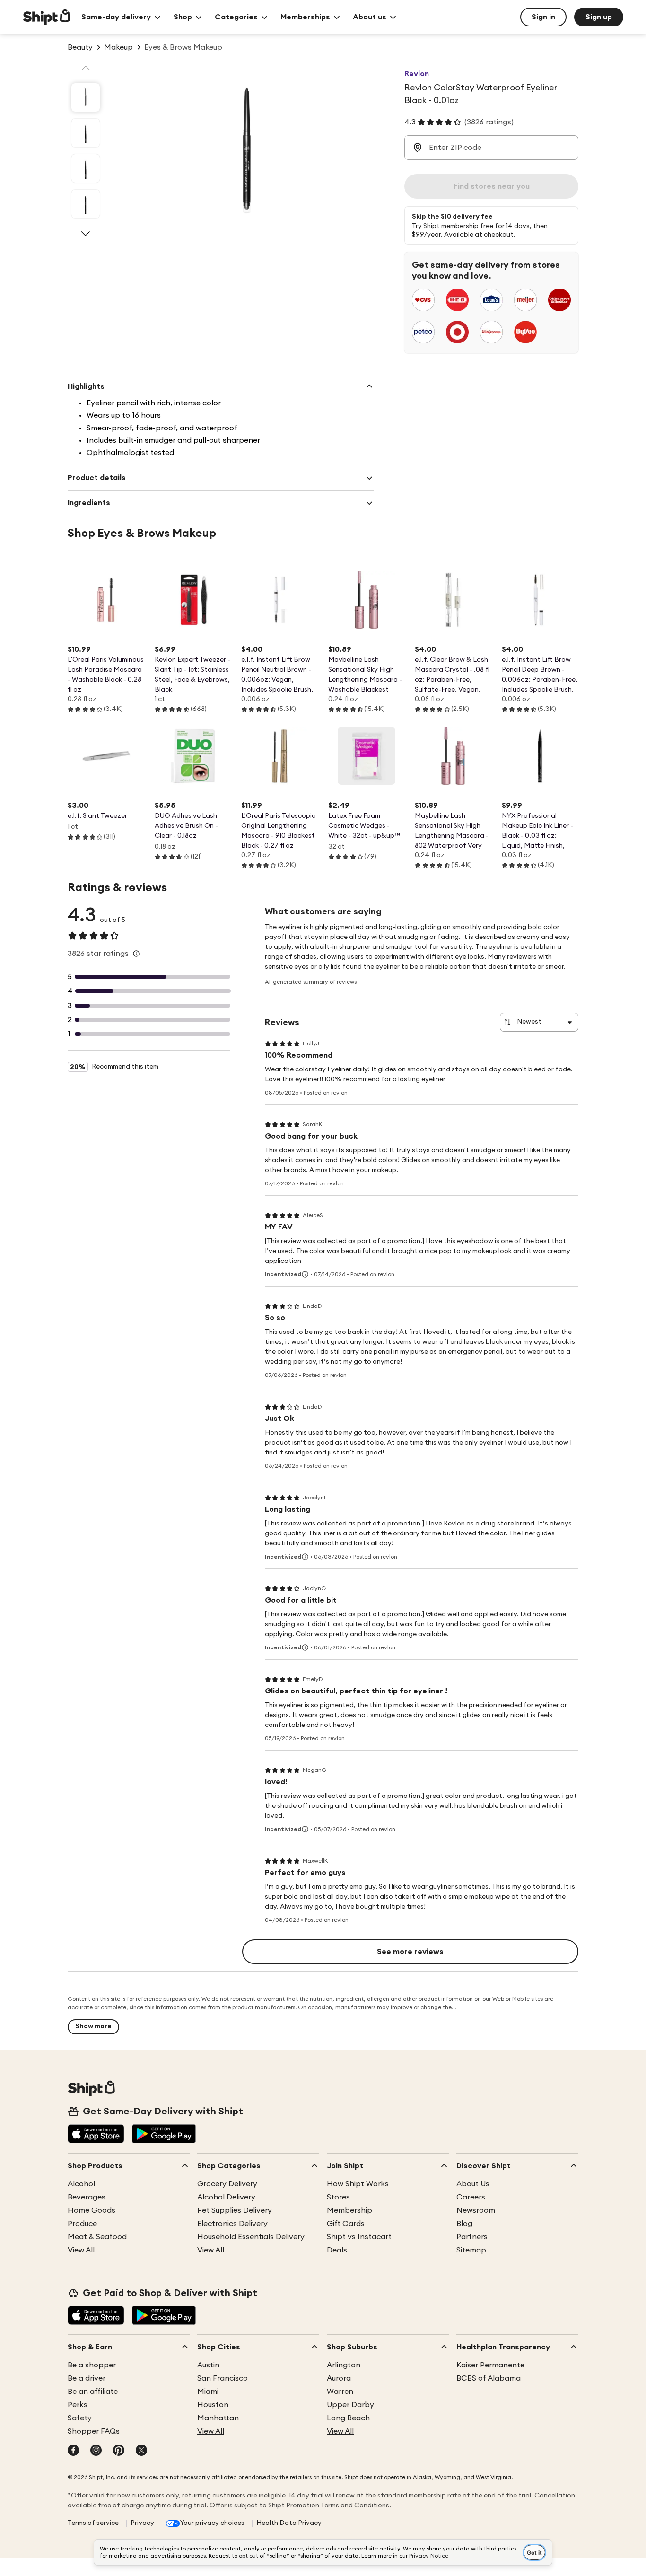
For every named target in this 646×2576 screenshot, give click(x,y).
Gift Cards (346, 2224)
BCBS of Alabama (489, 2378)
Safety (80, 2418)
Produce (82, 2224)
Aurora (339, 2378)
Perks (78, 2405)
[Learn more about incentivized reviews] (305, 1274)
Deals (337, 2250)
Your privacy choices (212, 2523)
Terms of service (93, 2523)
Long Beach (348, 2418)
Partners (472, 2237)
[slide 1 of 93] (86, 97)
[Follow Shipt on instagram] (96, 2451)
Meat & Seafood (97, 2237)
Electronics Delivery (232, 2224)
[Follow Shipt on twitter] (141, 2451)
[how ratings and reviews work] (136, 954)
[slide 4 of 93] (86, 204)
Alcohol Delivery (226, 2197)
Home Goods (92, 2210)
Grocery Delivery (227, 2184)
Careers (471, 2197)
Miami (208, 2392)
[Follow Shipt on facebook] (73, 2451)
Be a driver (87, 2378)
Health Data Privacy (289, 2523)
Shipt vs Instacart (359, 2237)
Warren (340, 2392)
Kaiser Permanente (490, 2365)
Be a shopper (92, 2365)
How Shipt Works (358, 2184)
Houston (213, 2405)
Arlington (344, 2365)
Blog (464, 2224)
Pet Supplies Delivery (235, 2210)
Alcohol (81, 2184)
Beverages (87, 2197)
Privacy (142, 2523)
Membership (349, 2210)
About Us (473, 2184)
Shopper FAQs (94, 2431)
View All (81, 2250)
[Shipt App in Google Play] (164, 2135)
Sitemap (471, 2250)
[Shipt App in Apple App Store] (96, 2135)
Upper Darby (350, 2405)
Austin (208, 2365)
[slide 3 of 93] (86, 168)
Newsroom (476, 2210)
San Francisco (223, 2378)
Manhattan (218, 2418)
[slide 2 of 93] (86, 133)
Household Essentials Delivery (251, 2237)
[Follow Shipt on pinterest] (119, 2451)
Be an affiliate (93, 2392)
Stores (338, 2197)
